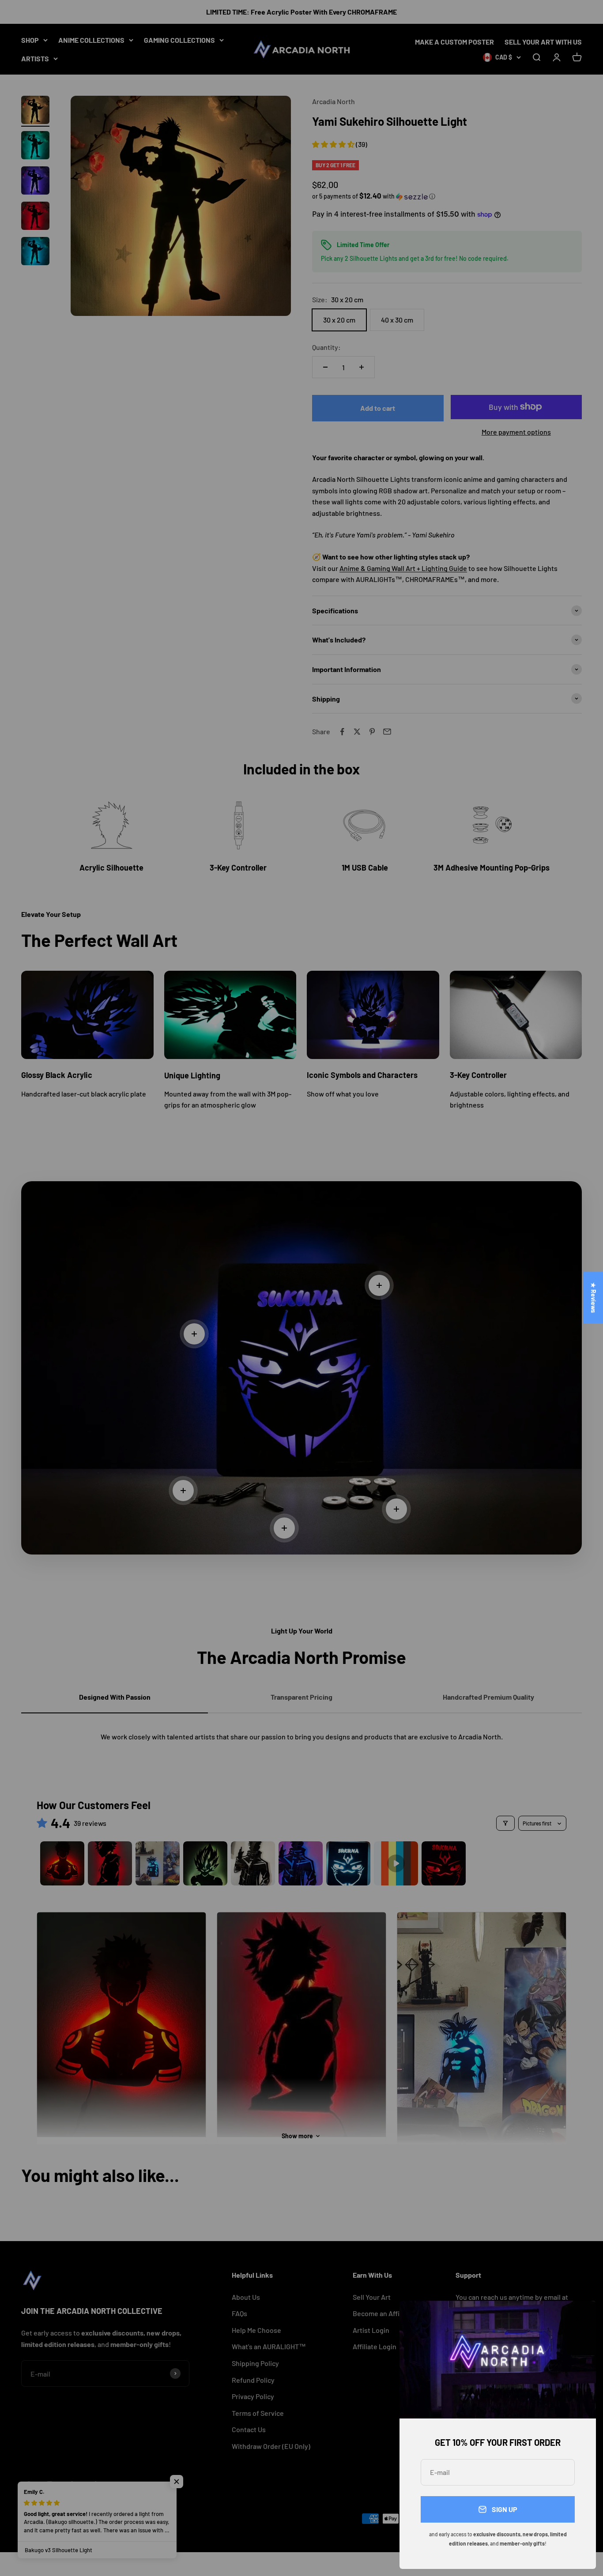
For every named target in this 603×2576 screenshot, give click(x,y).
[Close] (578, 2319)
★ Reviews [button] (594, 1297)
